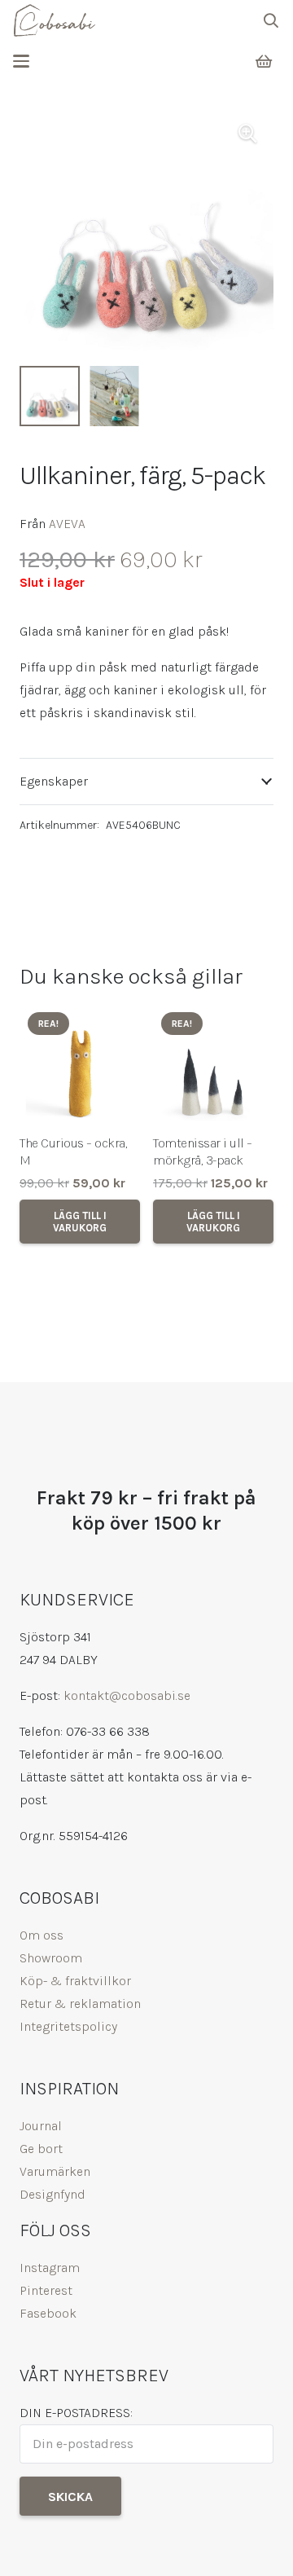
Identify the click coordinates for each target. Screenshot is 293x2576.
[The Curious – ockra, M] (80, 1064)
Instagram (50, 2268)
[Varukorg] (264, 62)
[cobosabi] (54, 20)
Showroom (51, 1958)
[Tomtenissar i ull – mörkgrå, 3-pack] (213, 1064)
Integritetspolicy (68, 2026)
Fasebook (48, 2313)
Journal (41, 2126)
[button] (271, 20)
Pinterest (46, 2290)
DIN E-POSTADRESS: (76, 2413)
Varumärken (55, 2171)
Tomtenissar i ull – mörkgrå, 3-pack (203, 1151)
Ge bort (41, 2149)
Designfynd (52, 2194)
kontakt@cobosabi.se (127, 1695)
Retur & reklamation (80, 2004)
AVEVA (67, 524)
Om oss (42, 1935)
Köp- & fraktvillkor (75, 1981)
